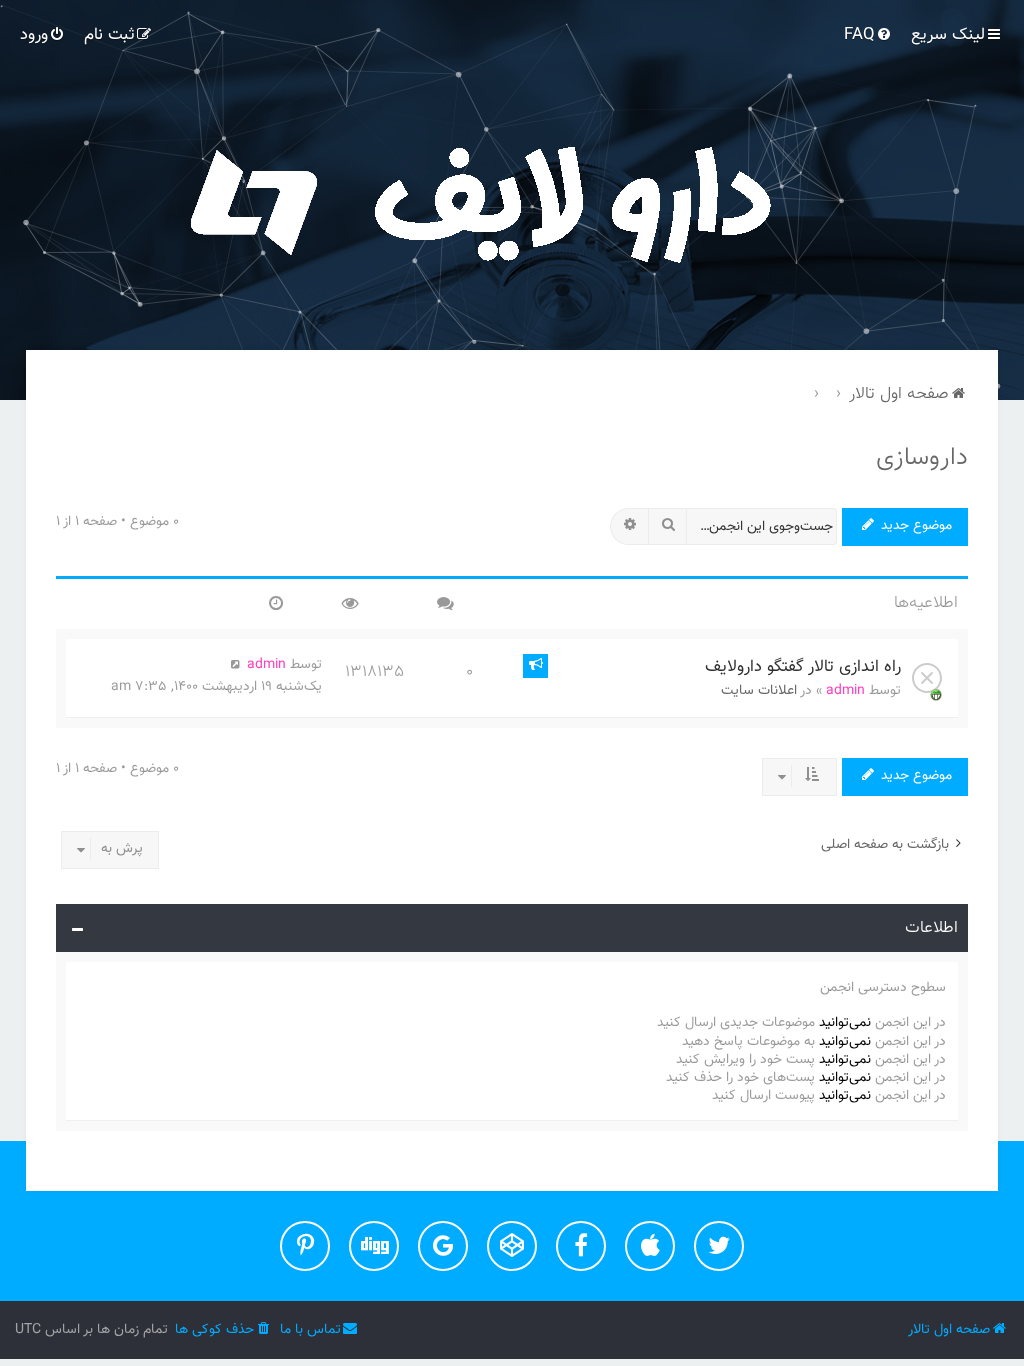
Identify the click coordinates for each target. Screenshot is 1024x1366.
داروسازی (922, 458)
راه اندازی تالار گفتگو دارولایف (803, 667)
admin (845, 691)
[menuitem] (869, 35)
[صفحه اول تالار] (512, 200)
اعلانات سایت (759, 691)
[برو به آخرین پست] (236, 665)
